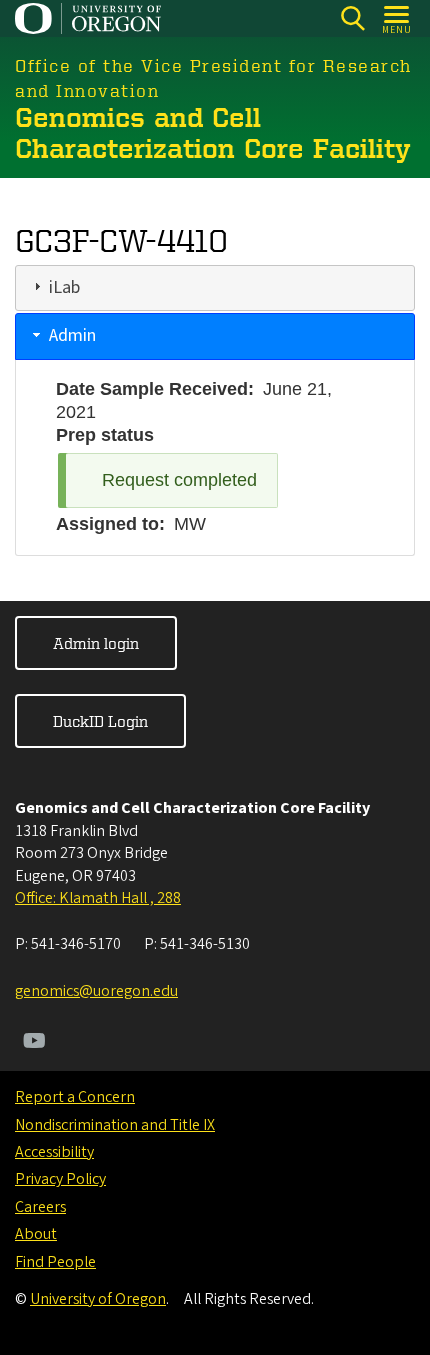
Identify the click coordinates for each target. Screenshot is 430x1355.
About (36, 1234)
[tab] (215, 288)
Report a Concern (75, 1097)
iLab (64, 287)
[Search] (352, 18)
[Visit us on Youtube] (34, 1043)
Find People (55, 1262)
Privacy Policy (60, 1179)
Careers (40, 1207)
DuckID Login (100, 721)
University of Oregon (98, 1299)
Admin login (96, 643)
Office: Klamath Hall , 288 (98, 898)
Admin (72, 335)
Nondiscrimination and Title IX (115, 1125)
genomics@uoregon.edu (96, 991)
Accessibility (54, 1152)
